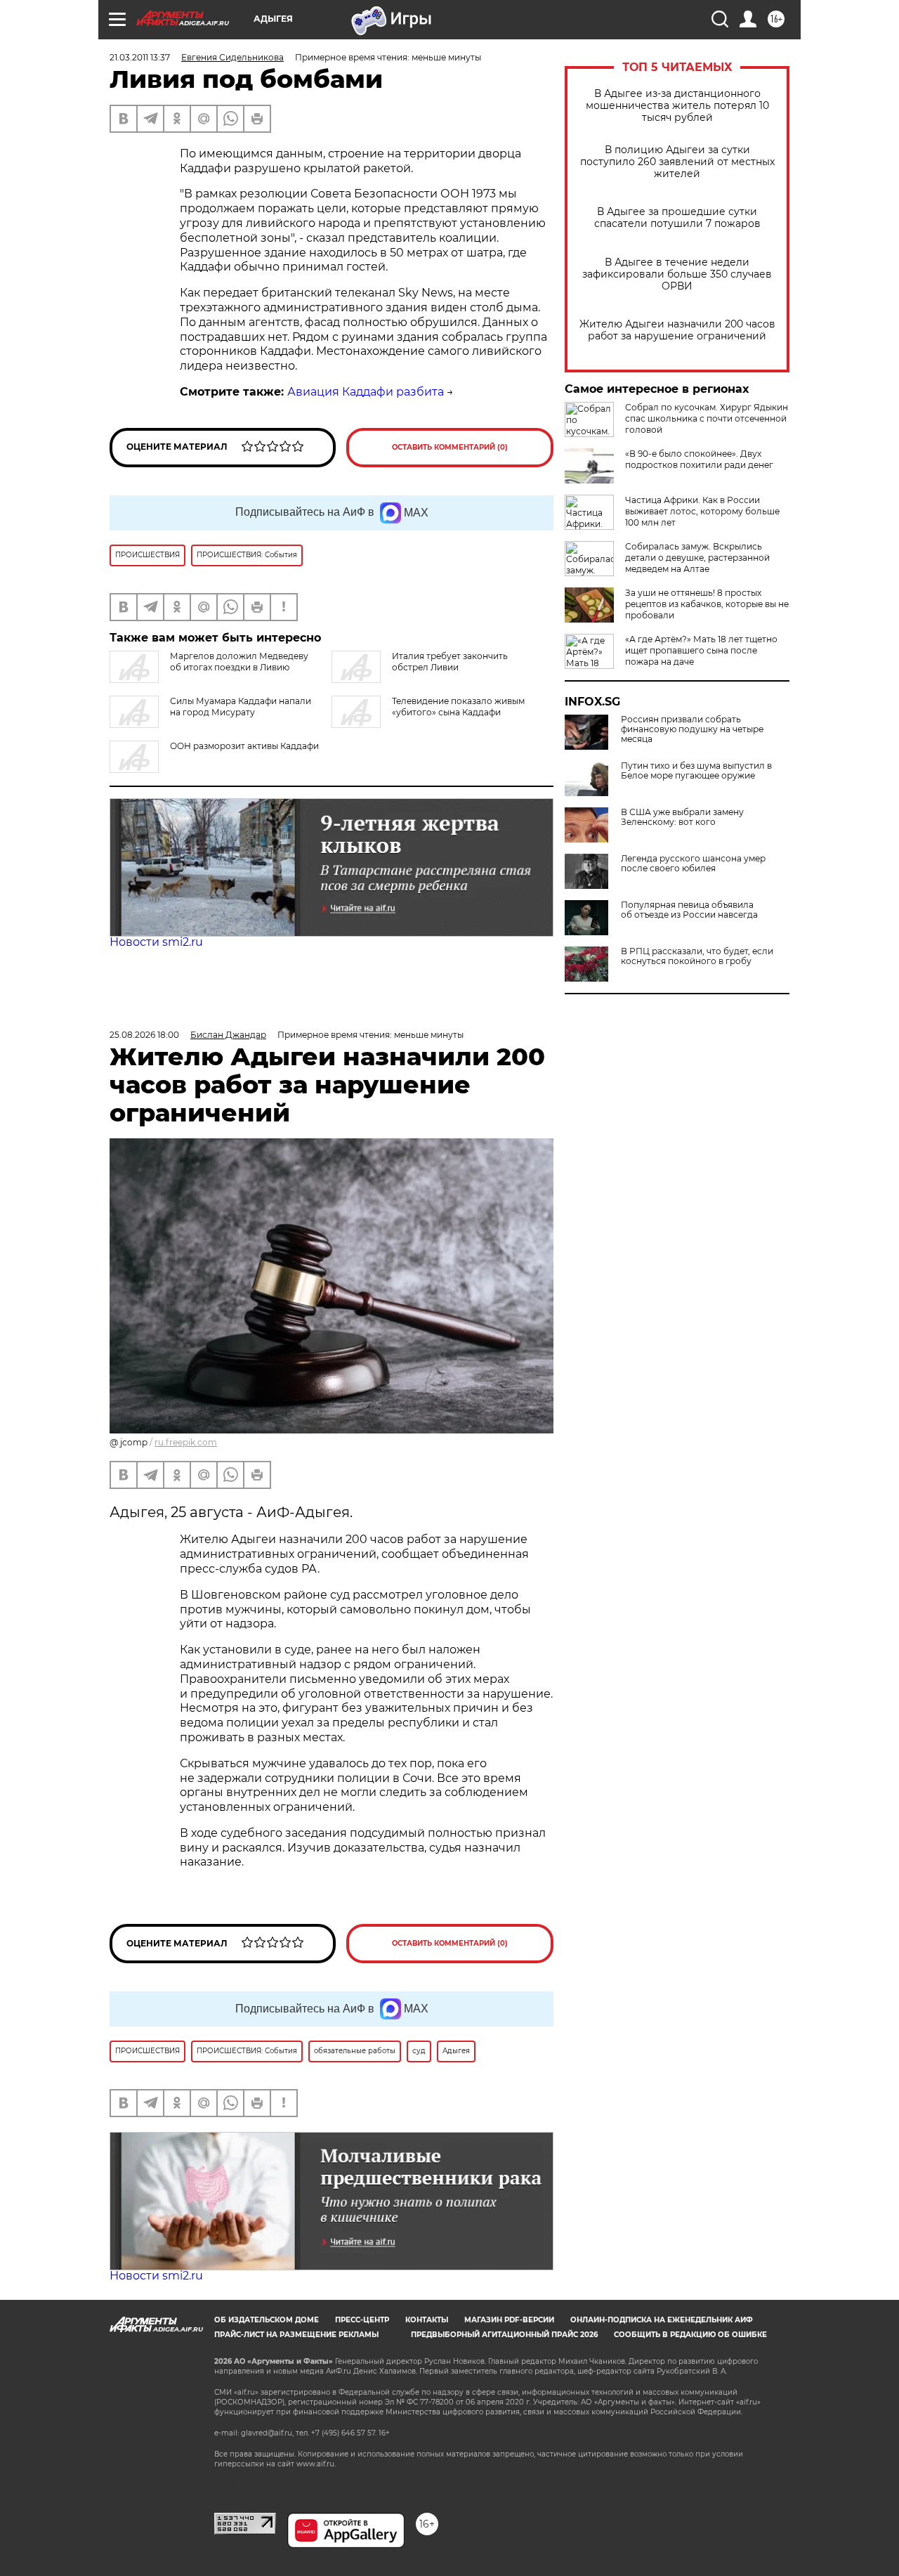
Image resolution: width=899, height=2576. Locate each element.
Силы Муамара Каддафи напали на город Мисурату (241, 707)
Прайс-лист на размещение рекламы (296, 2335)
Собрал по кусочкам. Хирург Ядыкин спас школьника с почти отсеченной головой (707, 418)
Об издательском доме (267, 2320)
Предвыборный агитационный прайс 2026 (504, 2335)
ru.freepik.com (186, 1442)
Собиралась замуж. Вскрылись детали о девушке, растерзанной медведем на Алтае (697, 558)
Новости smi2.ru (156, 942)
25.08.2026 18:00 (144, 1035)
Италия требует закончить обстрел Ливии (450, 662)
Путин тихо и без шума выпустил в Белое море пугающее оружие (696, 771)
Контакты (427, 2320)
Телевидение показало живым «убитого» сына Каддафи (458, 707)
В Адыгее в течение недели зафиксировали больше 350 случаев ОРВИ (677, 274)
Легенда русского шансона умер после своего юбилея (693, 864)
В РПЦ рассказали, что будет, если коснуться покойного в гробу (697, 956)
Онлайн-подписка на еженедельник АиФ (662, 2320)
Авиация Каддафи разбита (366, 392)
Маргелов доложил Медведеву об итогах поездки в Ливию (239, 662)
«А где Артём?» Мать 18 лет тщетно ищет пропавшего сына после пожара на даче (701, 650)
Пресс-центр (362, 2320)
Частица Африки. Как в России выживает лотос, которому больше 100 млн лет (702, 511)
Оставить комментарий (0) (450, 447)
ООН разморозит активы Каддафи (244, 746)
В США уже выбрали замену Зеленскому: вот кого (682, 817)
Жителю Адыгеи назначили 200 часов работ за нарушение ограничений (677, 330)
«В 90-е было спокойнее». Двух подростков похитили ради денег (699, 459)
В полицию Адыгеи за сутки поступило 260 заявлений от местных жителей (677, 162)
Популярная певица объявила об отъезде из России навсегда (689, 910)
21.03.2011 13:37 (140, 57)
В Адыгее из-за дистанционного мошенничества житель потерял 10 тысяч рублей (677, 106)
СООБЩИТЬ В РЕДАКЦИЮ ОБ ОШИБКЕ (690, 2335)
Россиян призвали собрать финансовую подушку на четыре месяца (692, 729)
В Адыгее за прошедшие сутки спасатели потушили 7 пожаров (677, 218)
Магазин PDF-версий (509, 2320)
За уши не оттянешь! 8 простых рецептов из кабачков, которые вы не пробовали (707, 604)
